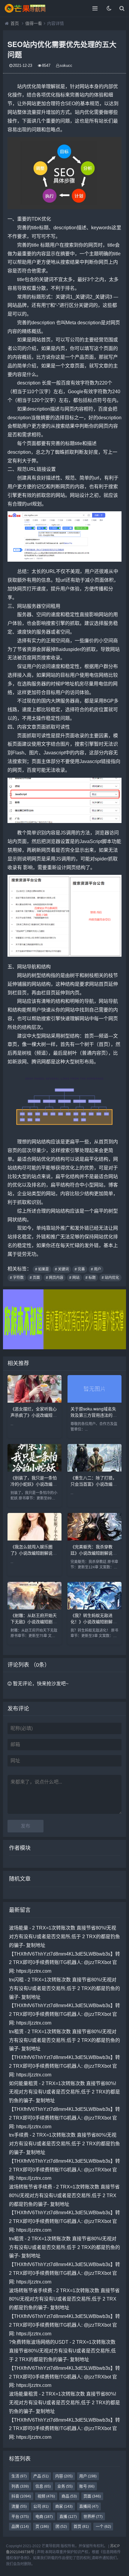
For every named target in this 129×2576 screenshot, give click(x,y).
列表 (20, 2486)
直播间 (89, 2506)
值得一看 (34, 23)
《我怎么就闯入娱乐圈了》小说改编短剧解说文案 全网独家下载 (34, 1553)
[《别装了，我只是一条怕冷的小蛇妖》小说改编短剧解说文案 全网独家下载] (34, 1470)
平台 (20, 2517)
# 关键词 (62, 1269)
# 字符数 (17, 1278)
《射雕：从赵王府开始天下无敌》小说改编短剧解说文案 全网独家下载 (34, 1621)
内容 (64, 2476)
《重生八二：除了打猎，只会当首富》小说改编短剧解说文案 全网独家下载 (94, 1484)
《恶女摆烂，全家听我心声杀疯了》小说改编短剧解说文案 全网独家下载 (34, 1415)
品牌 (20, 2526)
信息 (43, 2486)
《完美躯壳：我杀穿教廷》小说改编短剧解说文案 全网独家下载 (94, 1553)
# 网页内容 (55, 1278)
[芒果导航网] (25, 8)
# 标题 (91, 1278)
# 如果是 (42, 1269)
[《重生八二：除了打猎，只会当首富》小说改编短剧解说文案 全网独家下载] (94, 1470)
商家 (64, 2506)
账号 (87, 2486)
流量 (19, 2506)
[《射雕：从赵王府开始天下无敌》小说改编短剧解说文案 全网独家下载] (34, 1608)
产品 (41, 2476)
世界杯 (93, 2517)
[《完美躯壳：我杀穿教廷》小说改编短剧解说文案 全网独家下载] (94, 1539)
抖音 (21, 2496)
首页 (15, 23)
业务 (65, 2486)
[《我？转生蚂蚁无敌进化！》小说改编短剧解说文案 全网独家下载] (94, 1608)
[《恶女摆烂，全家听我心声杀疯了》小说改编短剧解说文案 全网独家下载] (34, 1401)
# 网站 (74, 1278)
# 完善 (80, 1269)
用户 (88, 2476)
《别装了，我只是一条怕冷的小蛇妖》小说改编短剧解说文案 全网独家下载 (34, 1484)
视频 (46, 2496)
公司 (41, 2506)
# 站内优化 (110, 1278)
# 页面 (35, 1278)
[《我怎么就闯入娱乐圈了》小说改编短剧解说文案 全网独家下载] (34, 1539)
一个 (103, 2526)
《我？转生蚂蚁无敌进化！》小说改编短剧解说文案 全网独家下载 (94, 1621)
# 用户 (96, 1269)
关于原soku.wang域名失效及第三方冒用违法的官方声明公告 (94, 1415)
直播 (68, 2517)
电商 (44, 2517)
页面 (92, 2496)
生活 (19, 2476)
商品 (69, 2496)
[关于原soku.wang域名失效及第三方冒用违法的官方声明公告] (94, 1401)
